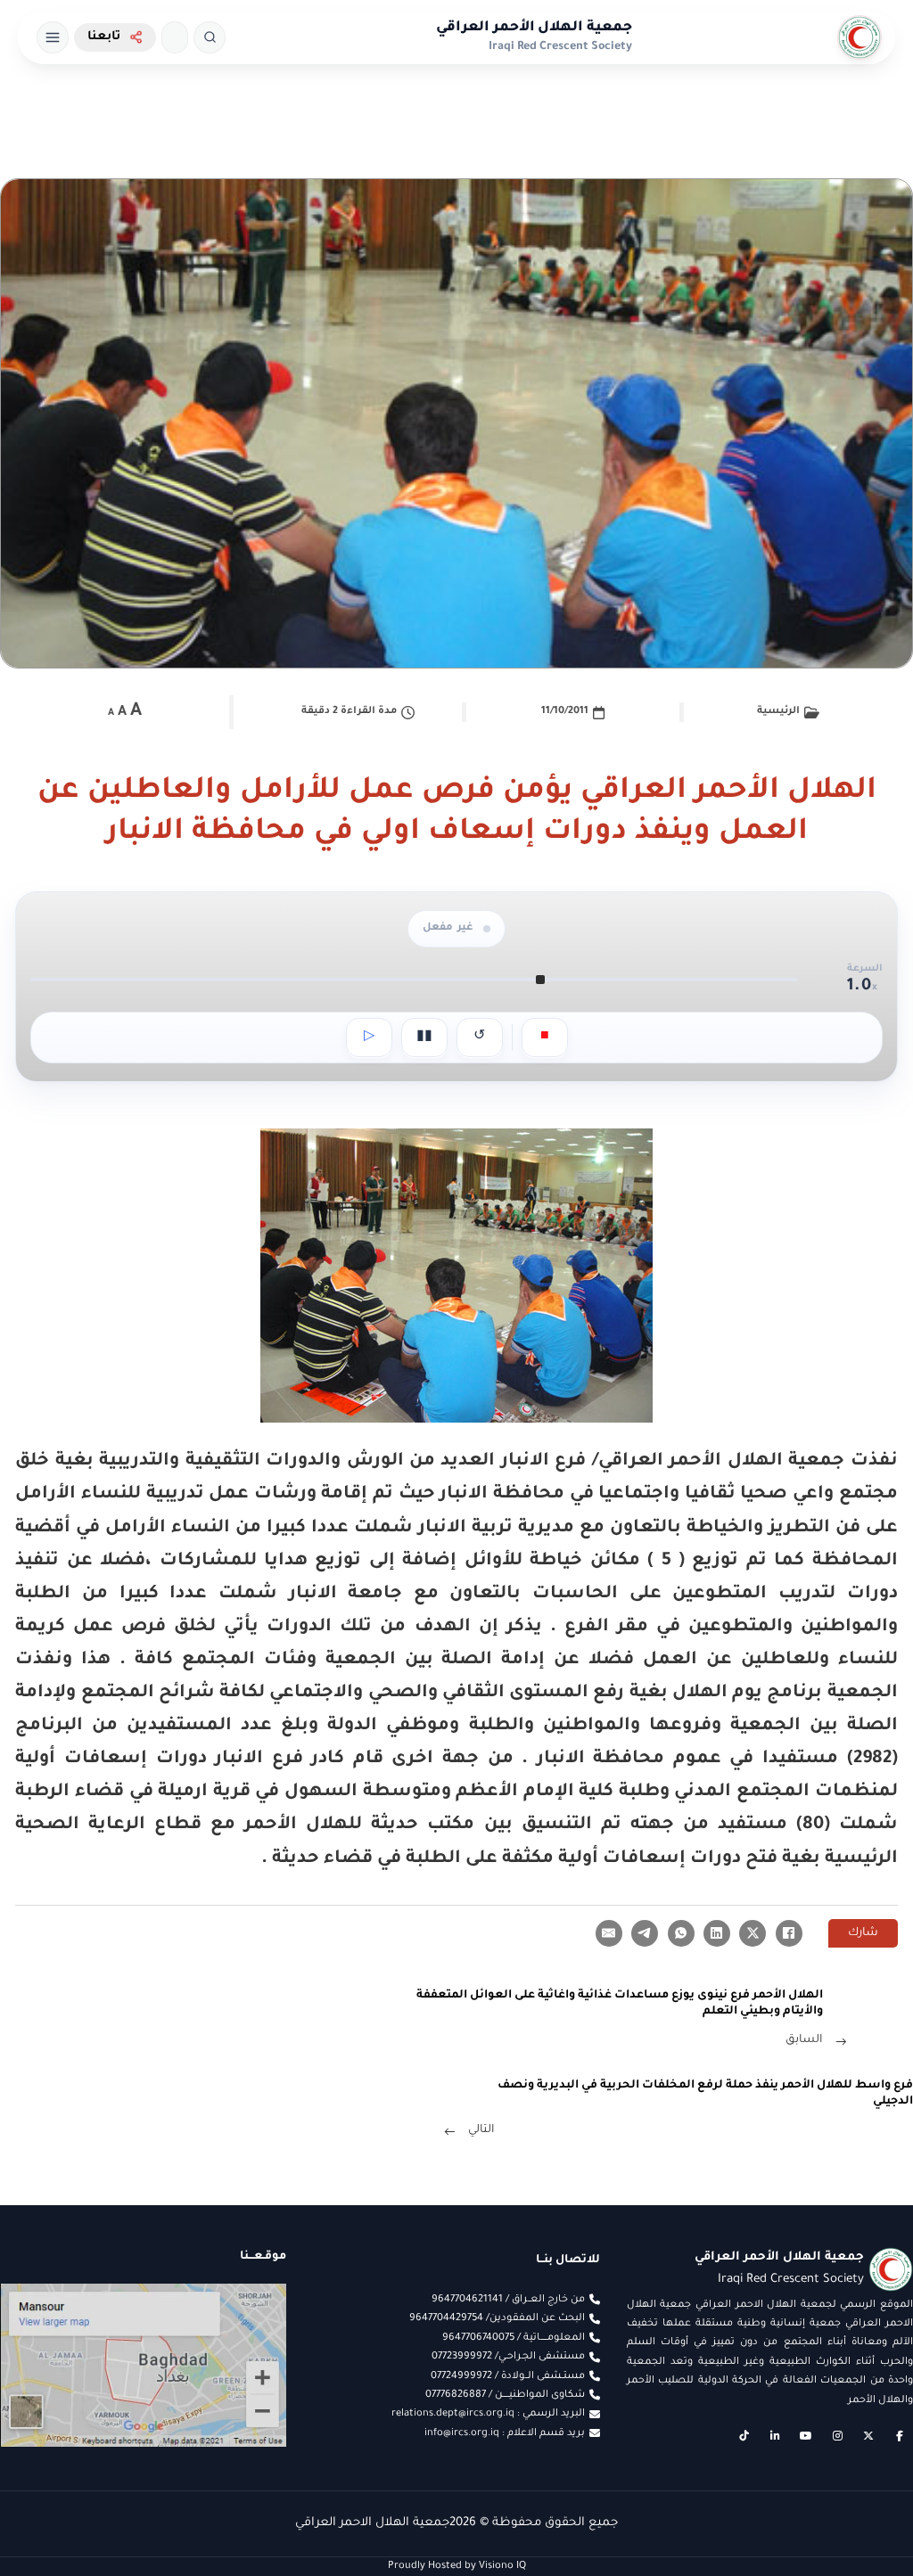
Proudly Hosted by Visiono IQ (457, 2566)
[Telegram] (645, 1933)
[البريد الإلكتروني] (609, 1933)
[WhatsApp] (681, 1933)
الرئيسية (778, 711)
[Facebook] (789, 1933)
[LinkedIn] (717, 1933)
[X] (753, 1933)
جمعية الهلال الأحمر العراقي (534, 28)
